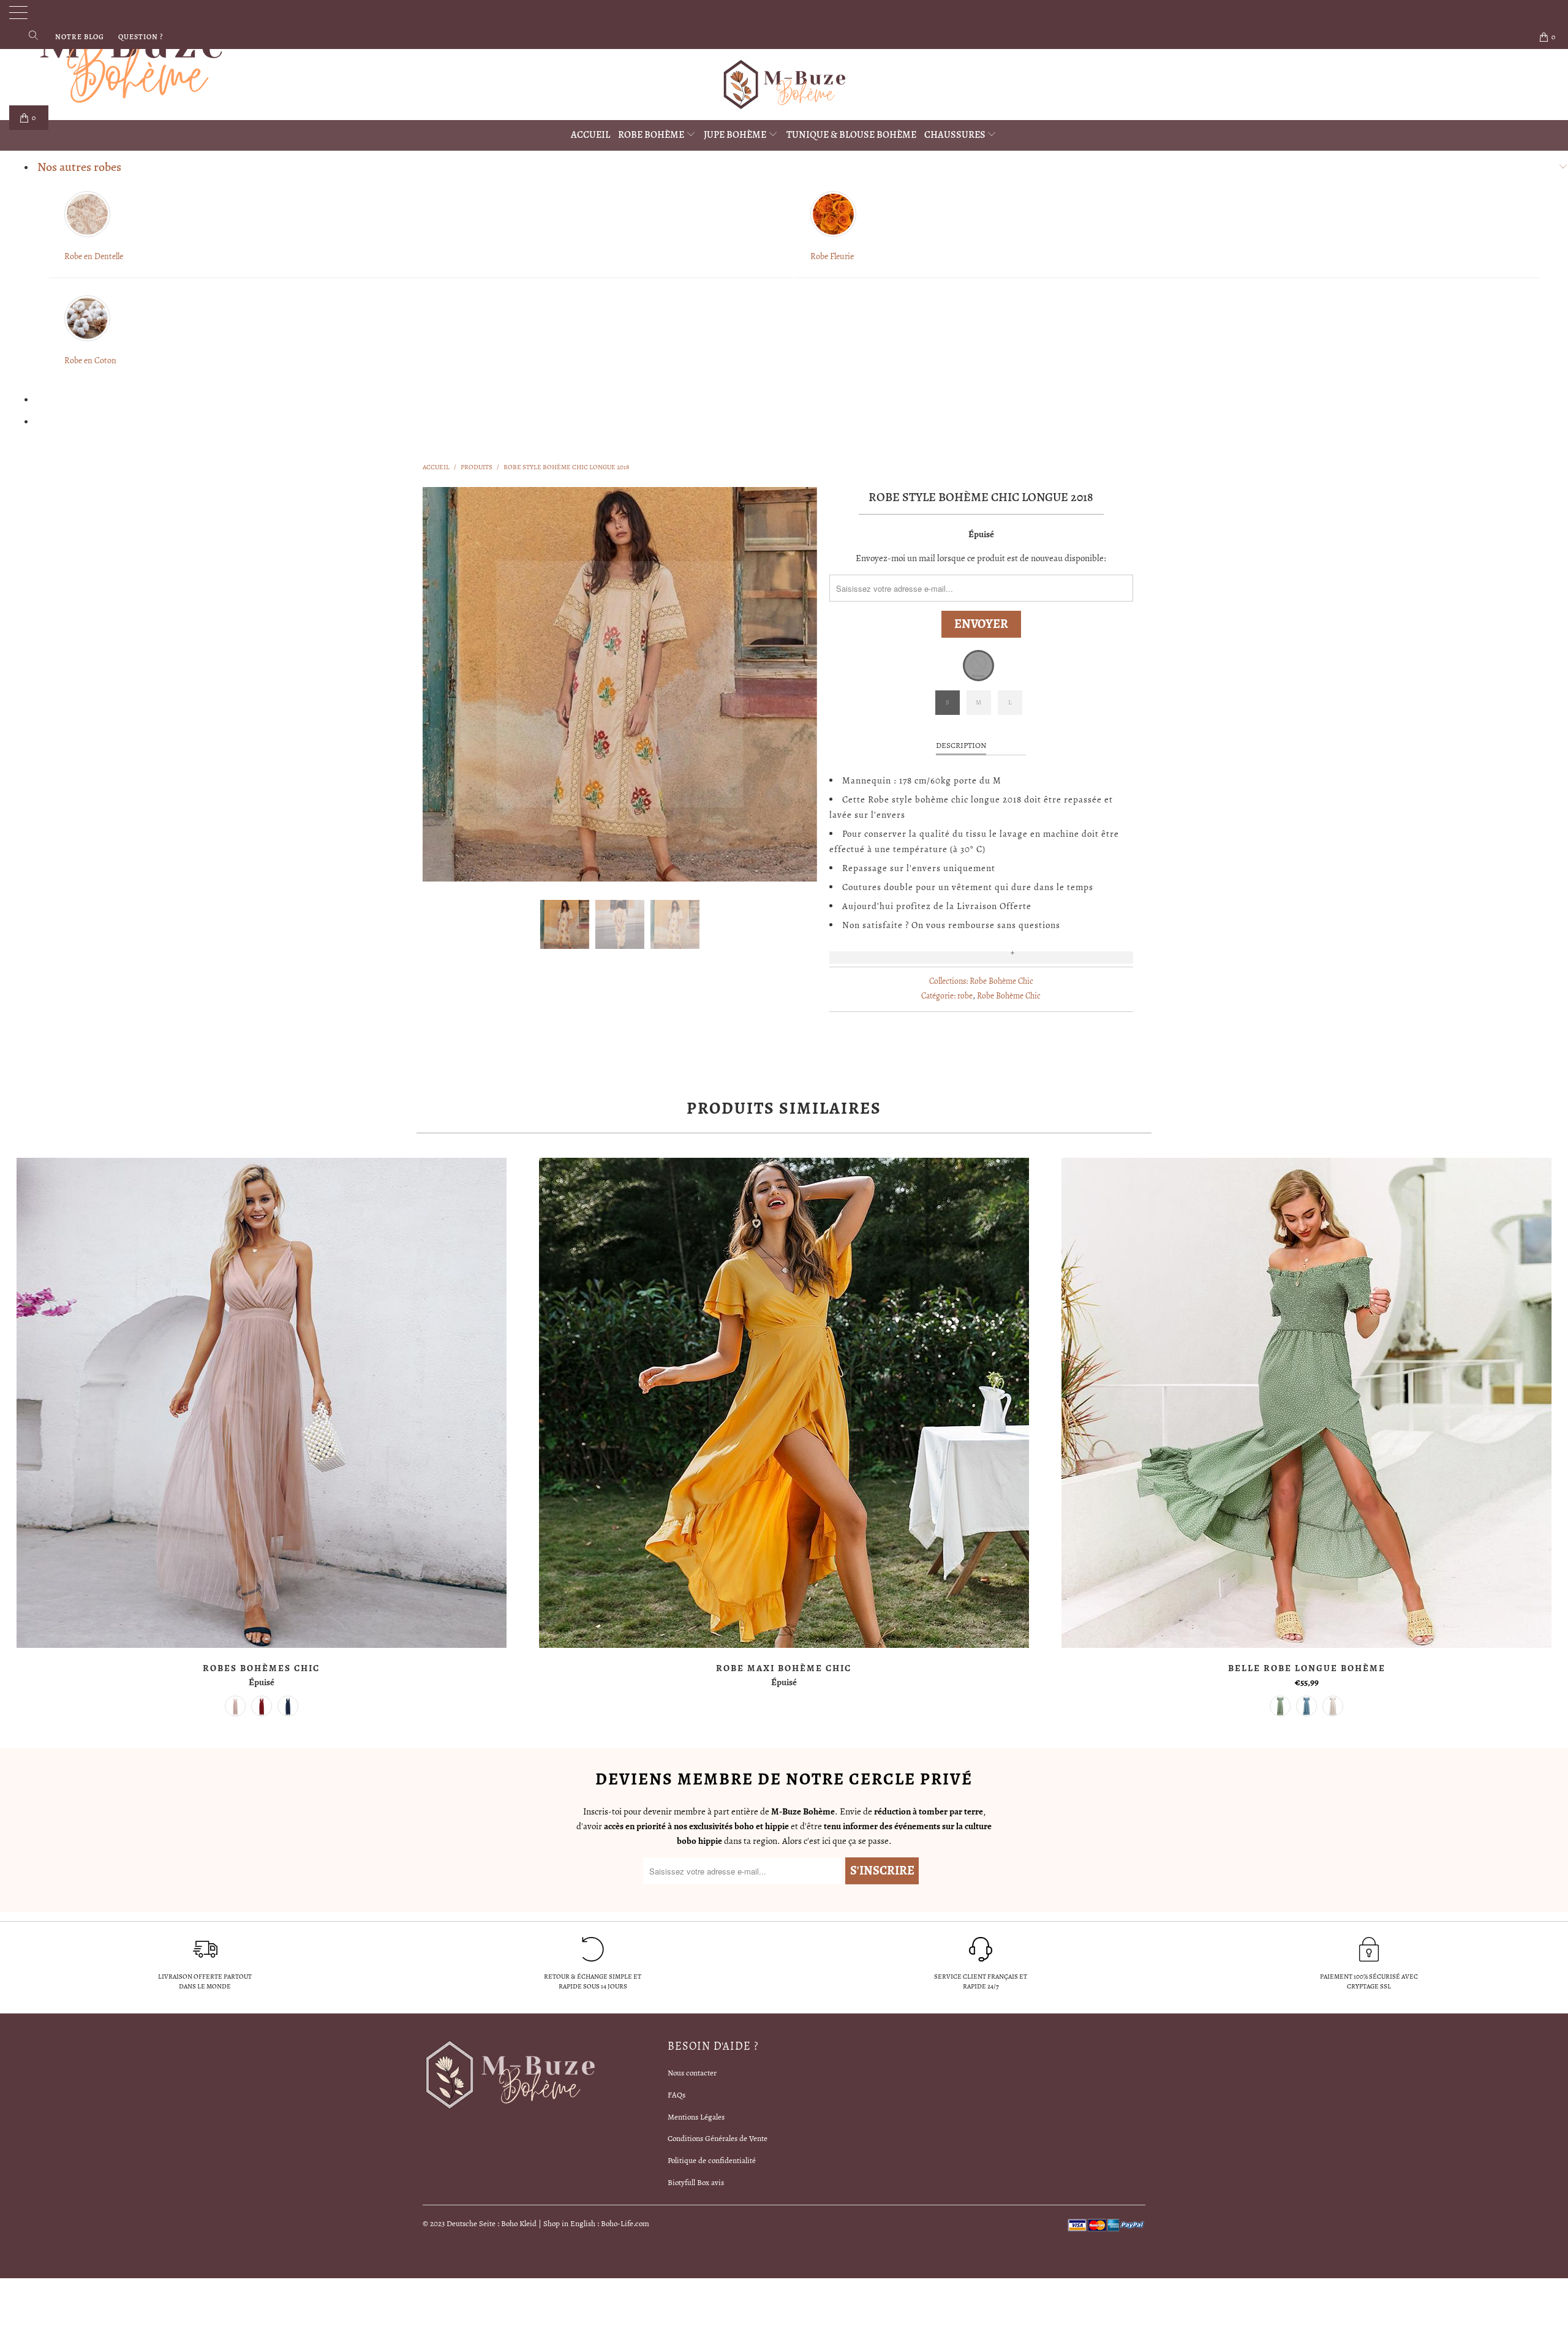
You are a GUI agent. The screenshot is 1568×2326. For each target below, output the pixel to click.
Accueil (590, 135)
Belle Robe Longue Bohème (1307, 1403)
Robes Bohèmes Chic (261, 1403)
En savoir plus (981, 957)
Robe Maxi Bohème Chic (784, 1403)
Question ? (141, 37)
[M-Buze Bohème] (784, 85)
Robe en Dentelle (94, 256)
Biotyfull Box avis (696, 2182)
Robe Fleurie (832, 256)
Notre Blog (80, 37)
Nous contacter (692, 2073)
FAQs (677, 2095)
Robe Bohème (652, 135)
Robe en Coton (90, 361)
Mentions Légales (696, 2117)
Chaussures (956, 135)
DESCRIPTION (961, 745)
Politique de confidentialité (712, 2160)
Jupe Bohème (736, 135)
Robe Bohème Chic (1001, 981)
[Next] (796, 684)
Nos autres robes (79, 167)
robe (965, 996)
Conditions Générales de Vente (718, 2138)
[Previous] (444, 684)
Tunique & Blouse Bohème (851, 135)
